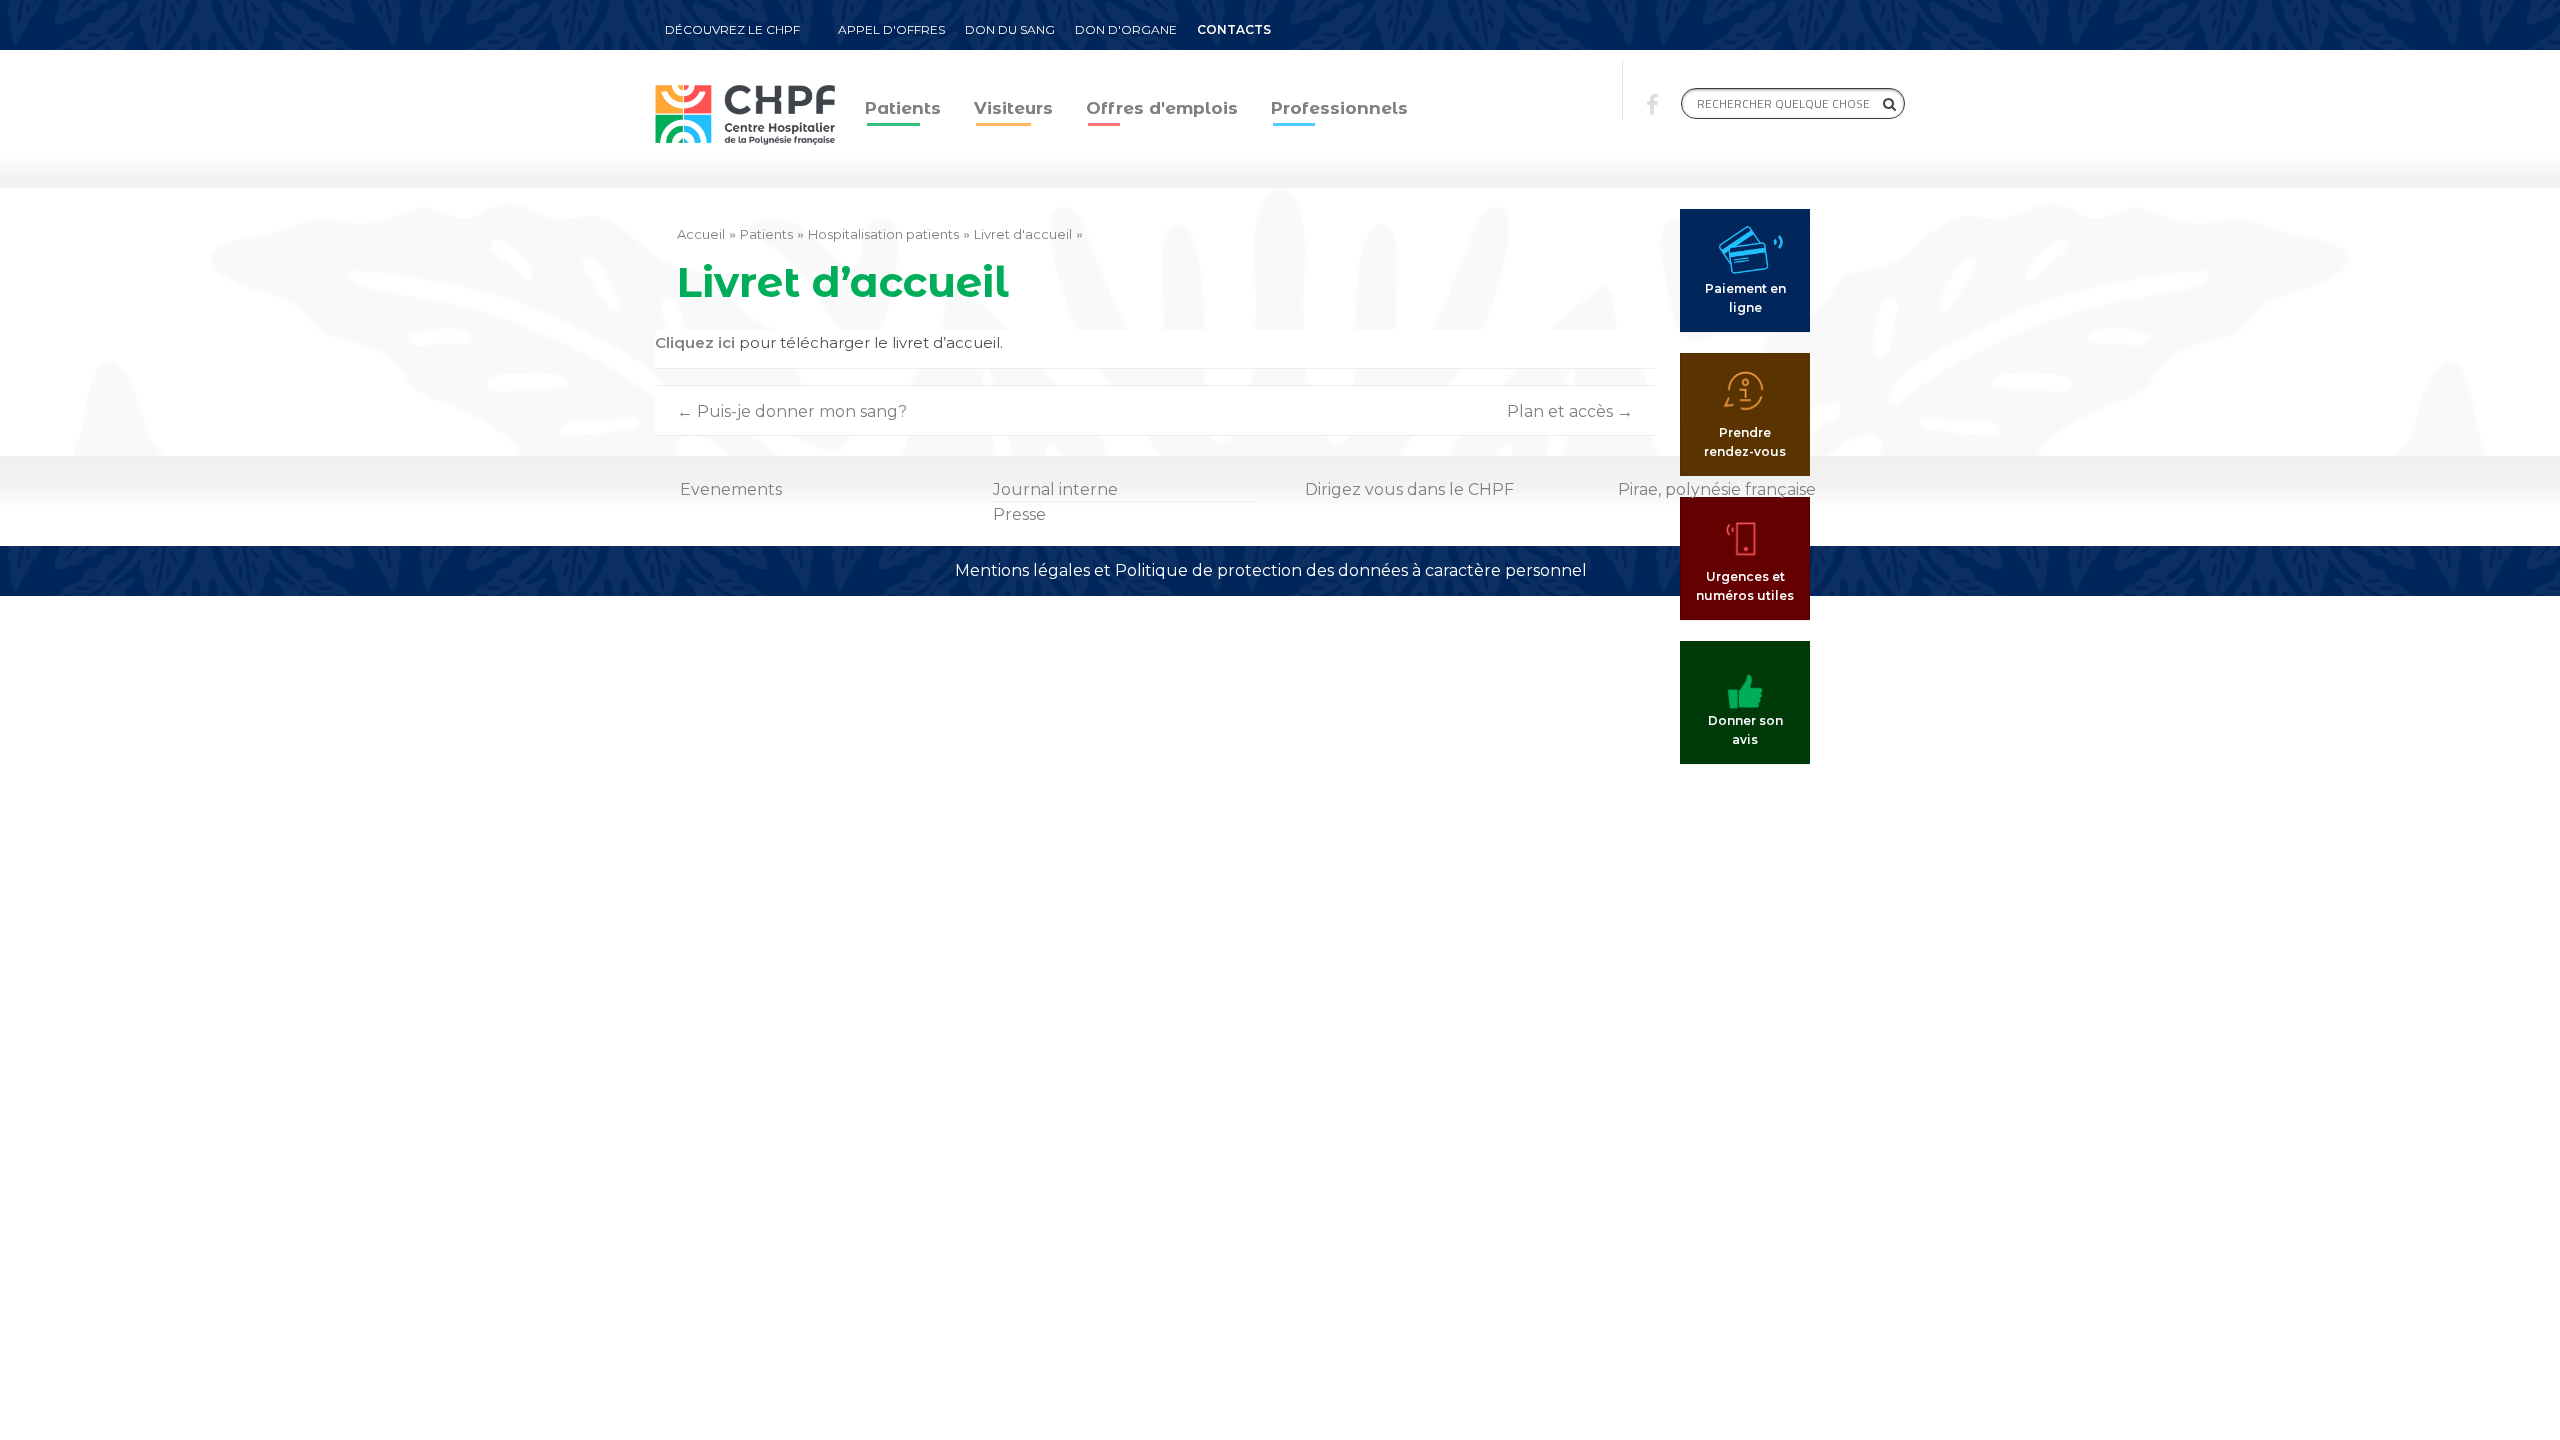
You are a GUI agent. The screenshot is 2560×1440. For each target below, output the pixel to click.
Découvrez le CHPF (732, 29)
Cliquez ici (695, 342)
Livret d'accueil (1023, 234)
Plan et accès (1570, 411)
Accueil (701, 234)
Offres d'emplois (1162, 108)
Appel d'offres (891, 29)
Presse (1019, 514)
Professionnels (1339, 108)
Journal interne (1055, 489)
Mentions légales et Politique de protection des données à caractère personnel (1271, 570)
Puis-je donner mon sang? (792, 411)
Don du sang (1010, 29)
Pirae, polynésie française (1717, 489)
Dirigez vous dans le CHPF (1409, 489)
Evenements (731, 489)
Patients (903, 108)
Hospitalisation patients (883, 234)
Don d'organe (1126, 29)
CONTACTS (1234, 29)
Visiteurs (1013, 108)
